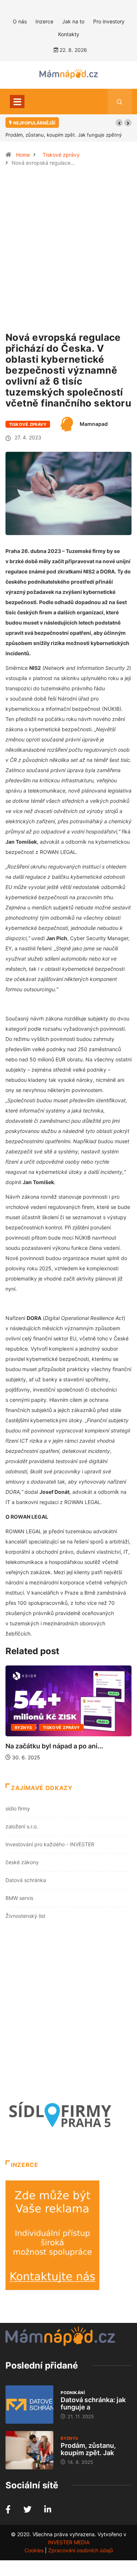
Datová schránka (26, 1880)
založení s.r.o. (22, 1826)
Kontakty (69, 34)
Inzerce (44, 21)
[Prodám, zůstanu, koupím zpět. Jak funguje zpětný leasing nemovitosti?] (29, 2450)
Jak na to (73, 21)
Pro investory (109, 21)
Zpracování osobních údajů (81, 2550)
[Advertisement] (68, 253)
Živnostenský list (25, 1916)
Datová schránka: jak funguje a (93, 2403)
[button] (119, 123)
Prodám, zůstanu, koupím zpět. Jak (88, 2449)
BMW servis (19, 1898)
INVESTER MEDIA (69, 2542)
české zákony (22, 1862)
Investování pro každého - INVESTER (50, 1844)
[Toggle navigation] (17, 102)
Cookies (34, 2550)
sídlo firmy (18, 1808)
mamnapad (94, 424)
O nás (20, 21)
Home (23, 155)
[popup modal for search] (120, 102)
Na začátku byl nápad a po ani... (54, 1746)
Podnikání (73, 2393)
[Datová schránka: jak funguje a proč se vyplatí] (29, 2405)
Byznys (23, 1728)
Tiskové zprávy (61, 155)
